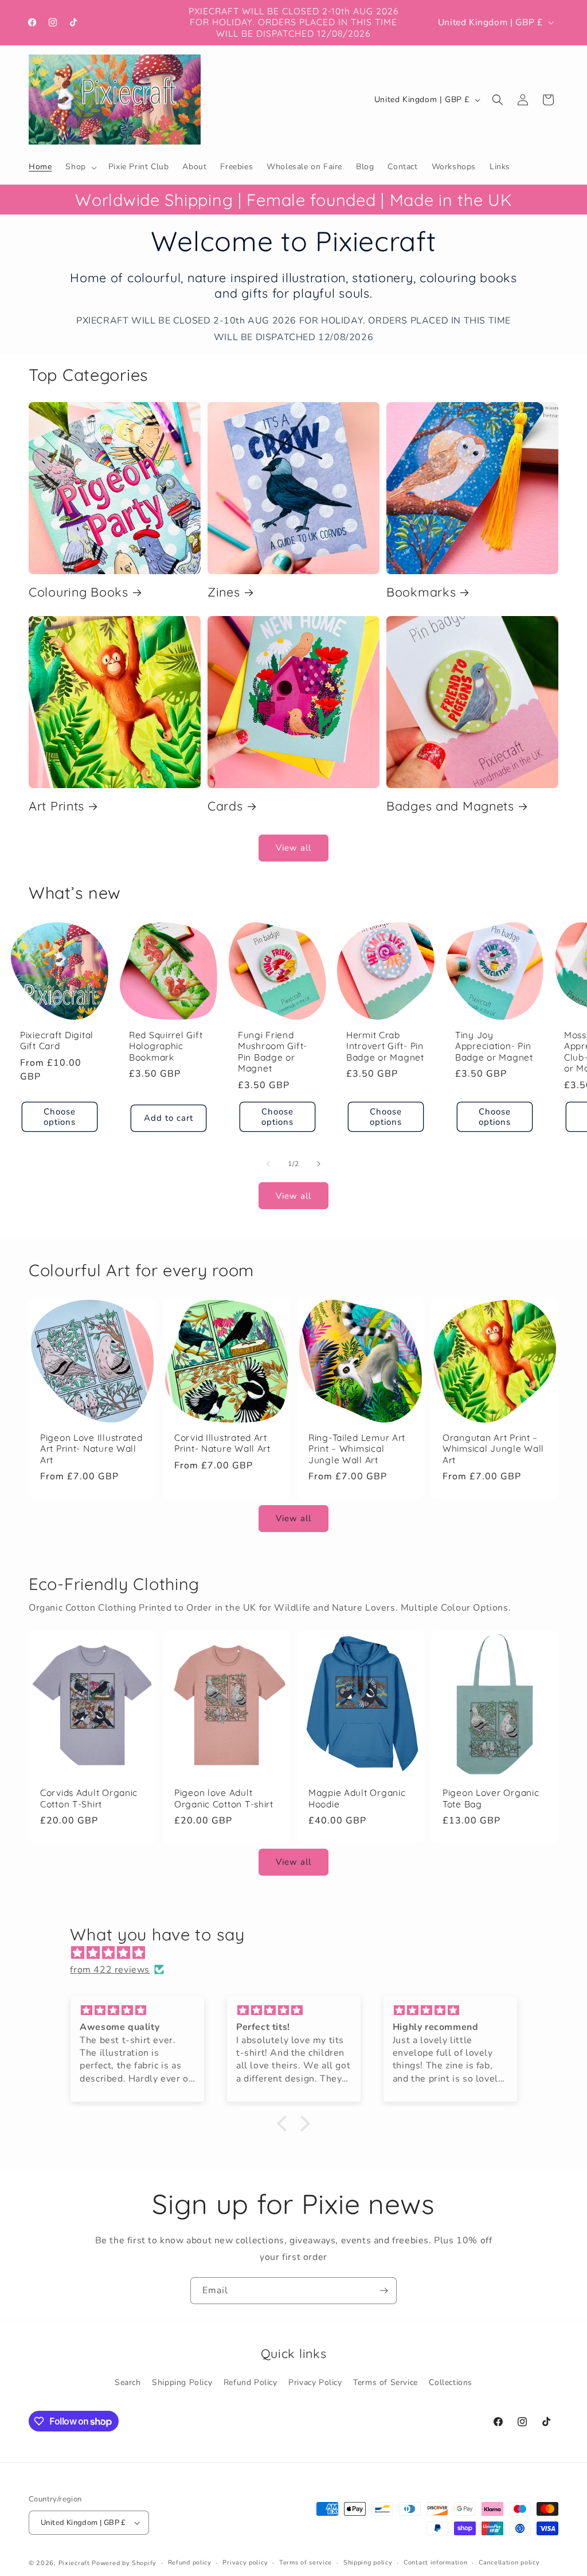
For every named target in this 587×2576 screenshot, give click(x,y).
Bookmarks (421, 592)
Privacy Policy (315, 2382)
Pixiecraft (74, 2563)
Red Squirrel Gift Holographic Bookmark (166, 1046)
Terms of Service (386, 2382)
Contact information (435, 2563)
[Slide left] (268, 1164)
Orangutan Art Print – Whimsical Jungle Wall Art (493, 1449)
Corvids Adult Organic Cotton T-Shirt (89, 1798)
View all (293, 848)
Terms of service (306, 2563)
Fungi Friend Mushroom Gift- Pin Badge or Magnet (273, 1051)
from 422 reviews (110, 1970)
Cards (225, 806)
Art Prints (56, 806)
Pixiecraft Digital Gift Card (57, 1040)
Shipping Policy (182, 2382)
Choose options (60, 1116)
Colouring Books (79, 592)
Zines (224, 592)
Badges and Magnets (450, 806)
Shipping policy (368, 2563)
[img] (299, 1953)
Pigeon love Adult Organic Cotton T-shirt (224, 1798)
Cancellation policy (509, 2563)
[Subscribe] (383, 2291)
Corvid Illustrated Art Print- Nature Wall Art (222, 1443)
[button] (80, 167)
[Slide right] (319, 1164)
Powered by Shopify (124, 2563)
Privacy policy (245, 2563)
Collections (451, 2382)
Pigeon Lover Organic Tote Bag (491, 1798)
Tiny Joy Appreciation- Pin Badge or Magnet (494, 1046)
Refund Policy (251, 2382)
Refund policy (190, 2563)
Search (128, 2382)
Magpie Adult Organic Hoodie (357, 1798)
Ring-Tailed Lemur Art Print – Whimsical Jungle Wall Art (357, 1449)
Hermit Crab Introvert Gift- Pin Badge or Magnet (385, 1046)
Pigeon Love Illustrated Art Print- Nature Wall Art (91, 1449)
